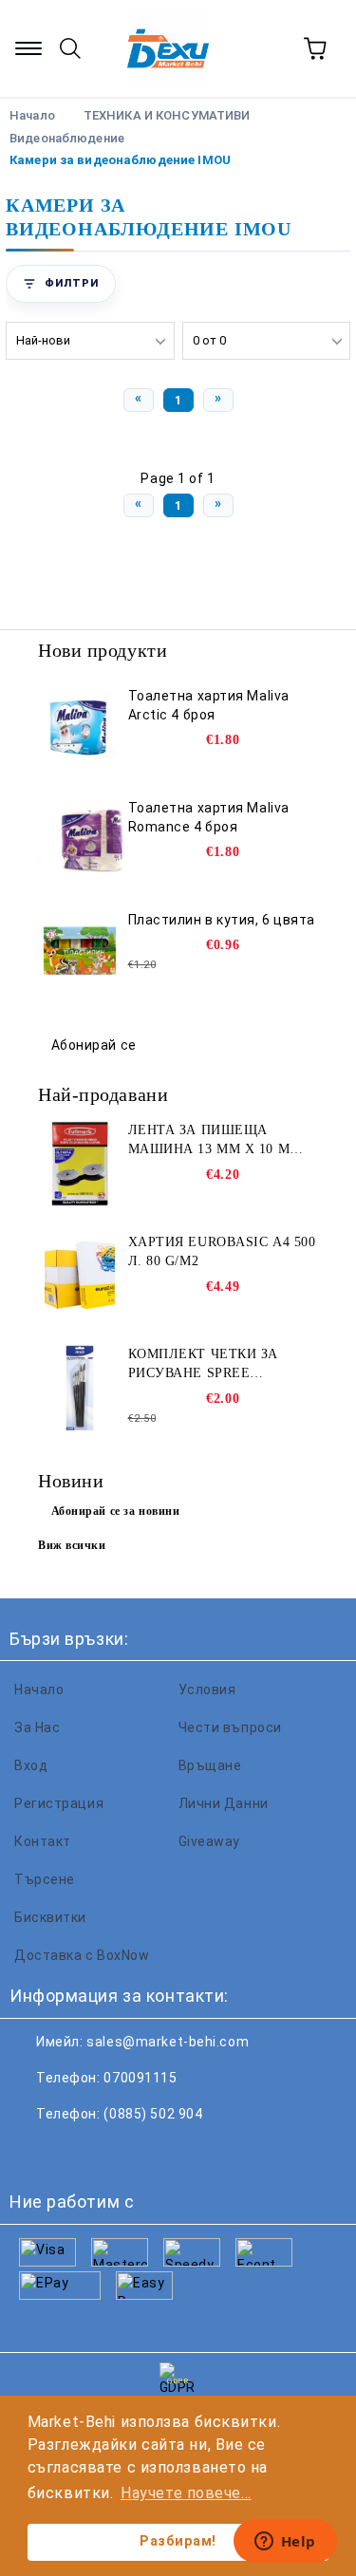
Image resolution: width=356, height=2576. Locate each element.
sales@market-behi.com (168, 2042)
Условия (207, 1689)
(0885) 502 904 (153, 2114)
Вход (31, 1765)
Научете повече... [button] (186, 2493)
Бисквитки (50, 1917)
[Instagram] (118, 2152)
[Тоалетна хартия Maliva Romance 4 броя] (80, 841)
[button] (61, 284)
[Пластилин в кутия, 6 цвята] (80, 953)
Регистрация (59, 1803)
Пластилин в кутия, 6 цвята (222, 920)
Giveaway (209, 1841)
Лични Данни (224, 1803)
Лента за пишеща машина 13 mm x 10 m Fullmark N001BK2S (209, 1141)
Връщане (210, 1765)
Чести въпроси (230, 1727)
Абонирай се (94, 1045)
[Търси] (70, 48)
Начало (39, 1689)
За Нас (37, 1727)
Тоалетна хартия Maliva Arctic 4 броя (209, 705)
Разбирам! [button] (178, 2541)
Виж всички (72, 1545)
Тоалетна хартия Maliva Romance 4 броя (209, 817)
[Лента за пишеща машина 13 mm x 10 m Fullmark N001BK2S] (80, 1164)
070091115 (140, 2078)
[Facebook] (34, 2152)
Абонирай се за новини (116, 1511)
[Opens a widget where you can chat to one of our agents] (285, 2543)
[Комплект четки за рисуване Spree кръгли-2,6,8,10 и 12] (80, 1388)
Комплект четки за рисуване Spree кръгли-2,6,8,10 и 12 (204, 1365)
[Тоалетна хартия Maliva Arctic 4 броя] (80, 729)
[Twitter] (76, 2152)
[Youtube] (159, 2152)
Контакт (43, 1841)
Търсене (45, 1879)
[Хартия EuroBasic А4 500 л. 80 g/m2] (80, 1276)
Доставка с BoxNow (82, 1955)
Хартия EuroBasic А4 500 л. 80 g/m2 (222, 1251)
